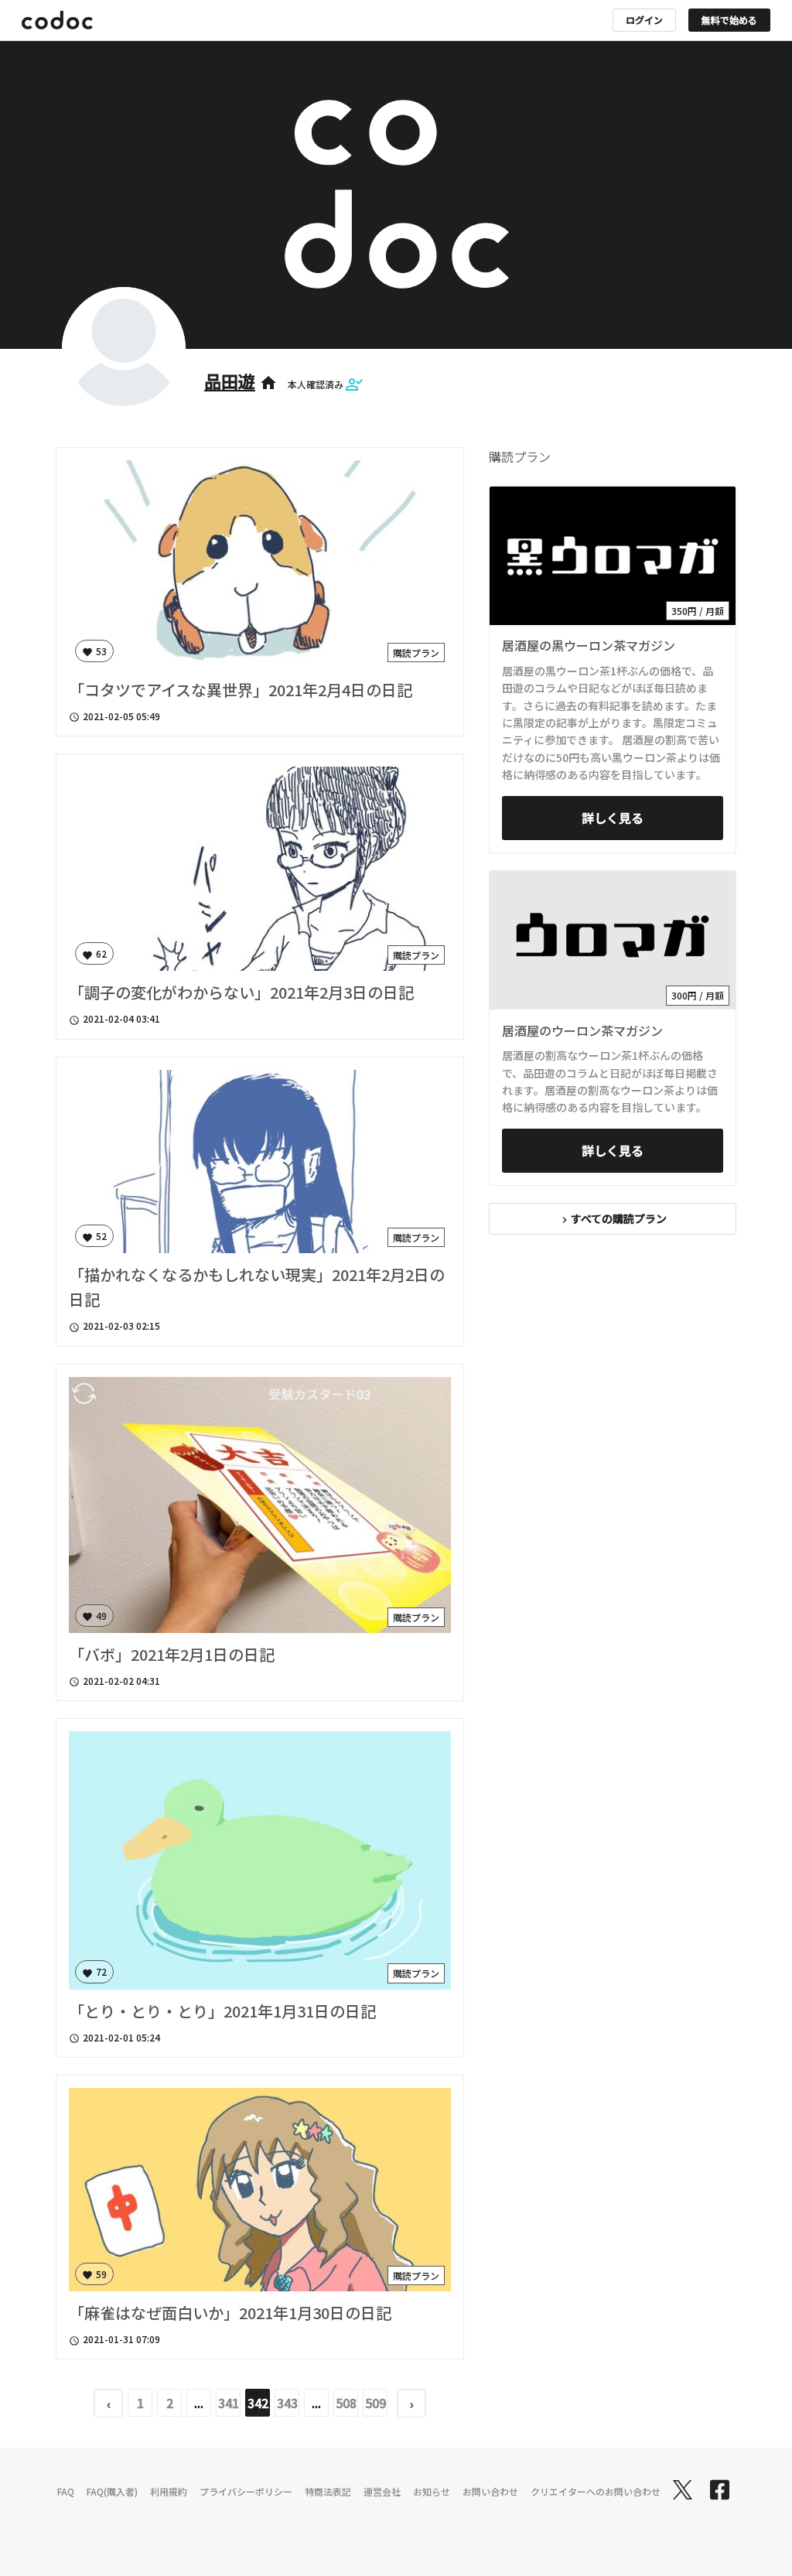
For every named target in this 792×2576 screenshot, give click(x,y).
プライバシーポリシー (246, 2491)
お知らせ (432, 2491)
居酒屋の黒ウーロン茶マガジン (589, 645)
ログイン (644, 20)
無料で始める (729, 20)
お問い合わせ (490, 2491)
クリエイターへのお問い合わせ (596, 2491)
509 (376, 2403)
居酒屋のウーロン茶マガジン (582, 1030)
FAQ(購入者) (112, 2491)
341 (229, 2403)
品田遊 (230, 381)
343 (287, 2403)
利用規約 (169, 2491)
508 (346, 2403)
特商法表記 (328, 2491)
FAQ (66, 2491)
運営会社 (382, 2491)
